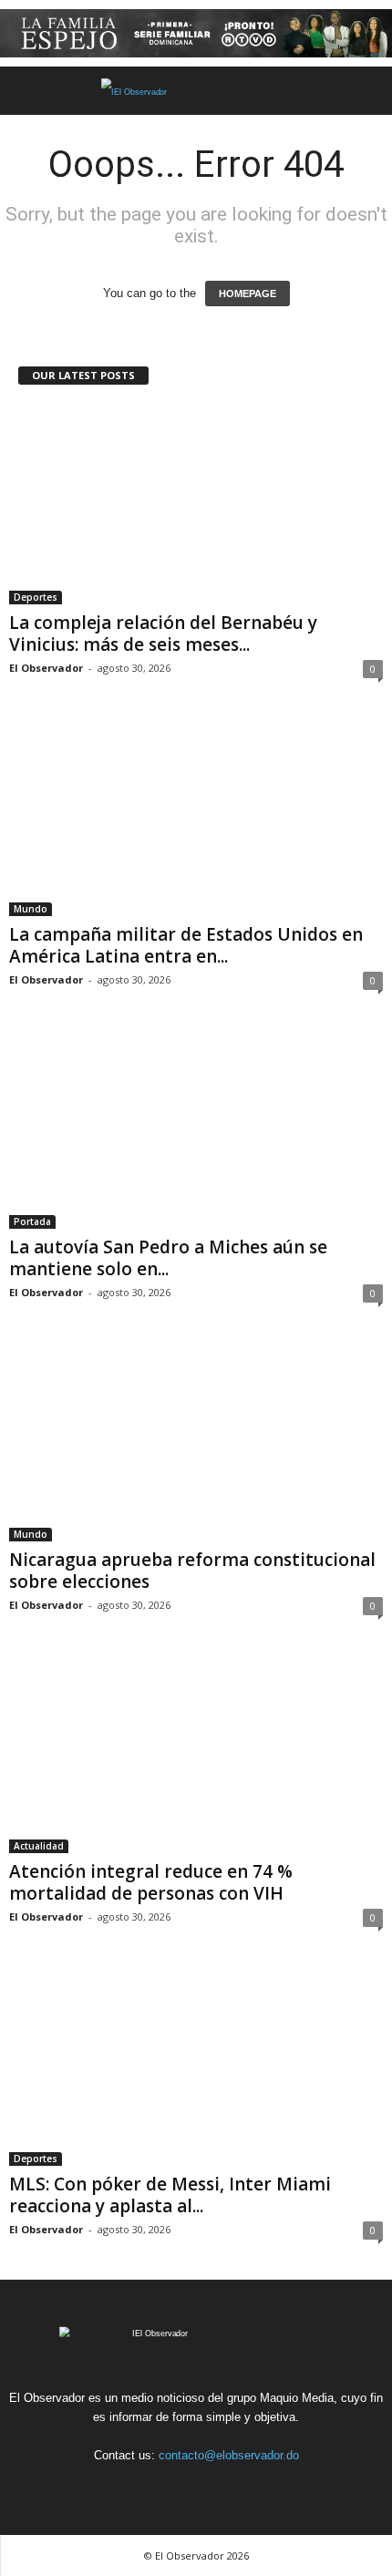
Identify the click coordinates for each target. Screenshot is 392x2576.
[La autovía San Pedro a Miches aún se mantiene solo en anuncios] (196, 1129)
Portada (32, 1221)
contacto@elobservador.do (229, 2455)
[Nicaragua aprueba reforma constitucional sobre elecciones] (196, 1442)
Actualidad (39, 1846)
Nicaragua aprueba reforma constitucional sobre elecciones (192, 1571)
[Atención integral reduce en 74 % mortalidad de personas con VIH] (196, 1754)
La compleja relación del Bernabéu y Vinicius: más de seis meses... (163, 634)
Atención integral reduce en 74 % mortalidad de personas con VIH (151, 1882)
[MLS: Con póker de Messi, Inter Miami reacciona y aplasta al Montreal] (196, 2066)
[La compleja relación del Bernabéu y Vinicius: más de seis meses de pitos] (196, 505)
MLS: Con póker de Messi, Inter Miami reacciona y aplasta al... (170, 2195)
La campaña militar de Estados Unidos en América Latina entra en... (186, 945)
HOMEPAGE (248, 294)
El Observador (46, 668)
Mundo (31, 909)
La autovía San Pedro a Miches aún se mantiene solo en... (168, 1258)
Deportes (36, 597)
